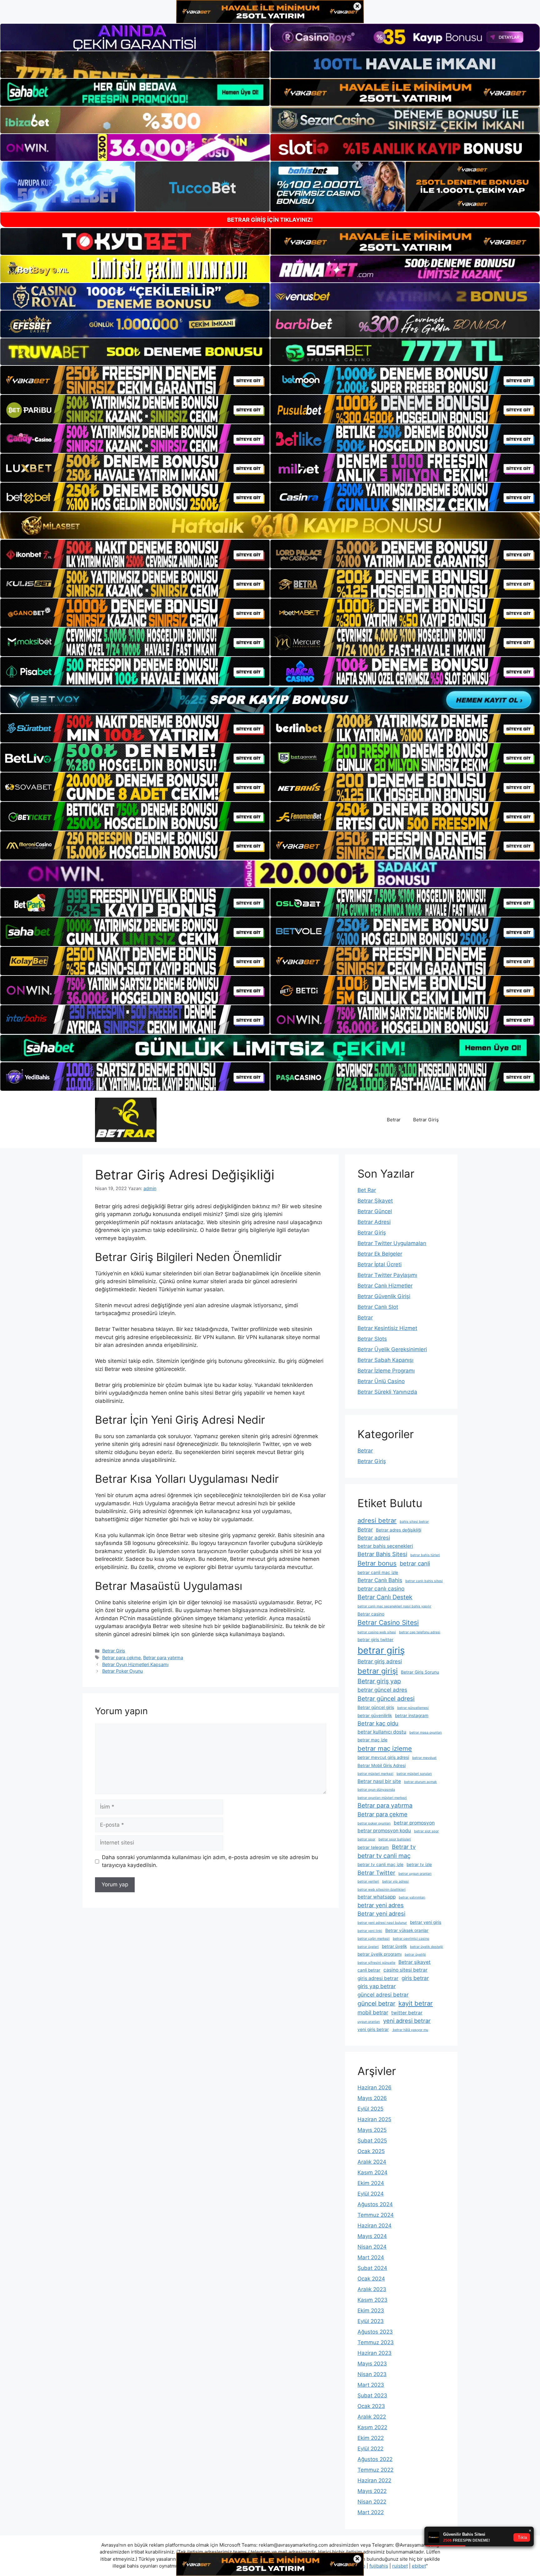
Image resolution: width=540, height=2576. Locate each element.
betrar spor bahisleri (395, 1839)
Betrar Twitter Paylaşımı (387, 1275)
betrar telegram (373, 1847)
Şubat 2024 (372, 2268)
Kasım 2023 (372, 2300)
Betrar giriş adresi (380, 1661)
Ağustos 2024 (375, 2204)
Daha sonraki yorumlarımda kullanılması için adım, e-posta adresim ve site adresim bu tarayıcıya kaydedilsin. (210, 1861)
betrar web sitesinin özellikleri (382, 1890)
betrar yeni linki (370, 1931)
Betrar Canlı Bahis (380, 1580)
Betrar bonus (377, 1563)
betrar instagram (412, 1715)
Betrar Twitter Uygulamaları (392, 1243)
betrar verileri (368, 1881)
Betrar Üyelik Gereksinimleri (392, 1349)
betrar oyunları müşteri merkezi (382, 1798)
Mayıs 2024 (372, 2236)
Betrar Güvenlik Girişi (384, 1296)
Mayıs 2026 (372, 2098)
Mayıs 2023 (372, 2364)
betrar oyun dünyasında (376, 1790)
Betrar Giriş (426, 1120)
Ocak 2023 (371, 2406)
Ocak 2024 (371, 2279)
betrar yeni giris (426, 1922)
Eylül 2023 (371, 2321)
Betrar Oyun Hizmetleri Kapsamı (135, 1664)
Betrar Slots (372, 1339)
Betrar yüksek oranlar (407, 1930)
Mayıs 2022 (372, 2491)
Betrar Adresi (374, 1222)
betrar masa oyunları (426, 1732)
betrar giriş (381, 1650)
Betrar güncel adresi (386, 1699)
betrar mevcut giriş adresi (383, 1757)
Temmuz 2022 (375, 2470)
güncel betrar (376, 2003)
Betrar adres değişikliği (399, 1530)
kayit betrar (416, 2003)
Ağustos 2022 (375, 2459)
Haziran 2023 (375, 2353)
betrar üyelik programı (380, 1954)
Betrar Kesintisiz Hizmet (387, 1328)
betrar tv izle (419, 1864)
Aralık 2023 (372, 2289)
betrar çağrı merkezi (374, 1939)
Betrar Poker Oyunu (122, 1671)
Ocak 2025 (371, 2151)
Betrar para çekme (121, 1658)
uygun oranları (369, 2022)
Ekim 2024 (371, 2183)
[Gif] (270, 526)
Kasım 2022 (372, 2427)
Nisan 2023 (372, 2374)
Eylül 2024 (371, 2194)
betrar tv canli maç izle (380, 1864)
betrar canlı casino (381, 1588)
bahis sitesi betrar (414, 1522)
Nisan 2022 (372, 2502)
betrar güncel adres (382, 1690)
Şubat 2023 (372, 2395)
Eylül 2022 (370, 2449)
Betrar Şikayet (375, 1201)
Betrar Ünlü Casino (381, 1381)
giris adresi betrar (378, 1978)
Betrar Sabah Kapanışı (385, 1360)
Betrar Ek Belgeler (380, 1254)
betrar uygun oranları (415, 1874)
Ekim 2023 (371, 2310)
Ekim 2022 (371, 2438)
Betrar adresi (374, 1538)
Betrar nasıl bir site (379, 1781)
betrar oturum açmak (420, 1782)
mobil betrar (373, 2012)
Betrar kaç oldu (378, 1723)
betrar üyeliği (415, 1955)
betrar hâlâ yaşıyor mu (410, 2030)
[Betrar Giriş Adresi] (126, 1119)
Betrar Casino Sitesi (388, 1623)
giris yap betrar (377, 1986)
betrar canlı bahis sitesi (424, 1581)
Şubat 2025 (372, 2141)
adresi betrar (377, 1520)
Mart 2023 (371, 2385)
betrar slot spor (426, 1831)
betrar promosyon (414, 1823)
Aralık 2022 (372, 2417)
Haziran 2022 (374, 2480)
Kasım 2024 (372, 2172)
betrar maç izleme (385, 1748)
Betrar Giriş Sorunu (420, 1672)
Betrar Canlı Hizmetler (385, 1286)
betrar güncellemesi (413, 1708)
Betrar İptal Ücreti (380, 1264)
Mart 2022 (371, 2512)
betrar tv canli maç (384, 1856)
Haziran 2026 (375, 2087)
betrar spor (366, 1839)
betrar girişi (378, 1671)
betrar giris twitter (375, 1640)
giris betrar (415, 1978)
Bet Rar (367, 1190)
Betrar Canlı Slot (378, 1307)
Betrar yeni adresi (381, 1913)
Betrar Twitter (376, 1873)
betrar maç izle (372, 1740)
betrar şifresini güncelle (376, 1963)
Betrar (394, 1120)
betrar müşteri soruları (414, 1774)
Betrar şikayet (415, 1962)
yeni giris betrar (373, 2029)
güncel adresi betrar (383, 1995)
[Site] (135, 380)
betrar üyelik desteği (427, 1947)
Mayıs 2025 (372, 2130)
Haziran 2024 (375, 2226)
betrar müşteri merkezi (375, 1774)
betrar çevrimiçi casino (411, 1939)
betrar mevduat (424, 1758)
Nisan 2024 (372, 2247)
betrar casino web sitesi (377, 1632)
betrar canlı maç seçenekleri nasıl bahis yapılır (394, 1606)
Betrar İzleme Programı (386, 1371)
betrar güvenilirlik (375, 1715)
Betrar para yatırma (163, 1658)
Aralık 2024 (372, 2162)
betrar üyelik (394, 1946)
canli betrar (369, 1970)
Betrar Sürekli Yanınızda (387, 1392)
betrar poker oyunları (374, 1823)
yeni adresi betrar (407, 2021)
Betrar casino (371, 1614)
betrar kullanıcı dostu (382, 1732)
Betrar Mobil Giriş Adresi (382, 1765)
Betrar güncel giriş (376, 1707)
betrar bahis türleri (425, 1555)
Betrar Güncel (375, 1211)
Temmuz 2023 (376, 2342)
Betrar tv (404, 1847)
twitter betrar (407, 2013)
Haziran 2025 (374, 2119)
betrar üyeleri (368, 1947)
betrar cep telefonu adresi (420, 1632)
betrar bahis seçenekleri (385, 1546)
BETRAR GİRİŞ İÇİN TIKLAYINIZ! (270, 220)
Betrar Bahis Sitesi (382, 1554)
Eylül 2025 (370, 2109)
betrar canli (415, 1563)
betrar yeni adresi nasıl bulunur (382, 1923)
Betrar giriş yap (379, 1681)
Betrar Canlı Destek (385, 1597)
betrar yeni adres (381, 1905)
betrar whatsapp (377, 1897)
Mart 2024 (371, 2257)
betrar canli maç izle (378, 1572)
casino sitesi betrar (405, 1970)
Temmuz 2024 (376, 2215)
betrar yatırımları (412, 1897)
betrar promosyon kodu (384, 1831)
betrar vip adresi (395, 1881)
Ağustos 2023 (375, 2332)
